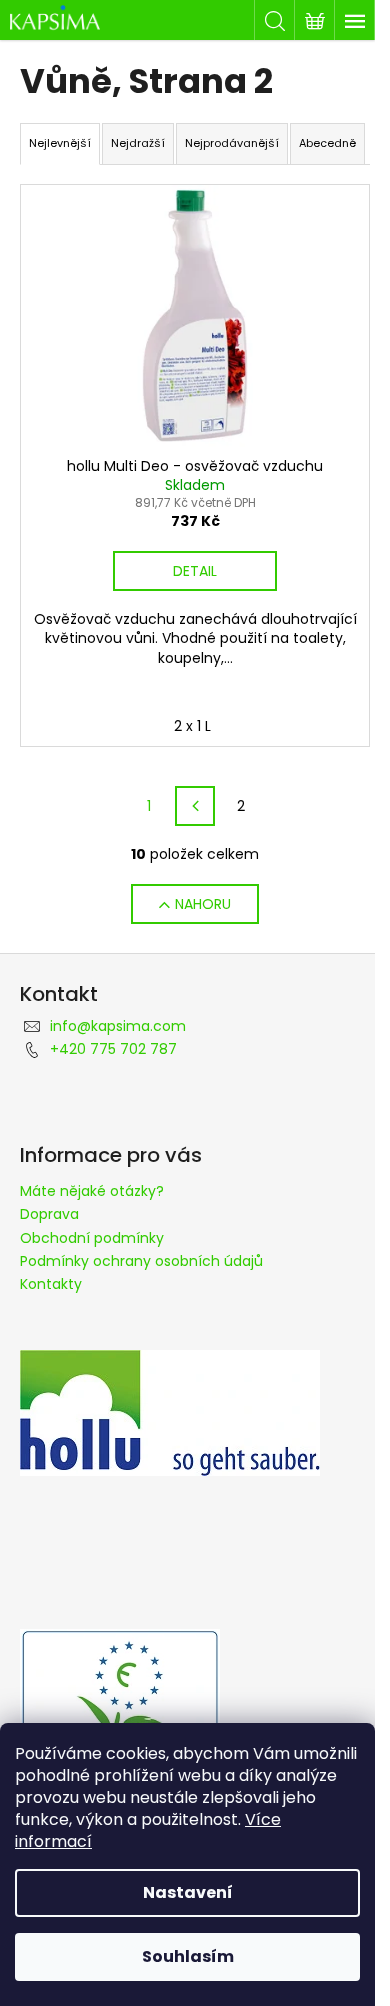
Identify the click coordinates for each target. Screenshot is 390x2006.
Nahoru (203, 904)
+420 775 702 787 (113, 1049)
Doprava (49, 1214)
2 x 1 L (192, 726)
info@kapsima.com (118, 1026)
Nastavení (188, 1892)
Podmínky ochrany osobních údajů (141, 1261)
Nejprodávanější (232, 143)
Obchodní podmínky (92, 1238)
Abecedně (327, 143)
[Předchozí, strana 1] (195, 806)
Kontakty (51, 1284)
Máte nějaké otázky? (92, 1191)
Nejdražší (138, 143)
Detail (195, 571)
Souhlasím (188, 1956)
